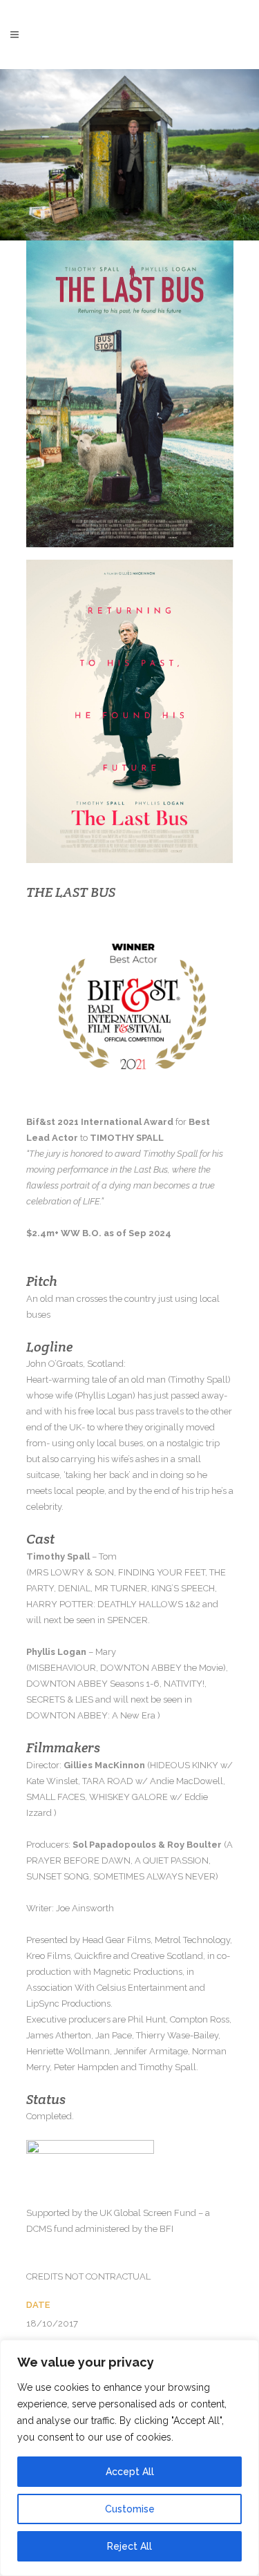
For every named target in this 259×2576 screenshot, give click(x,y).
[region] (129, 2458)
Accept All (130, 2472)
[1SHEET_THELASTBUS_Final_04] (130, 394)
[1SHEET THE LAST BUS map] (130, 711)
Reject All (129, 2546)
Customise (130, 2509)
